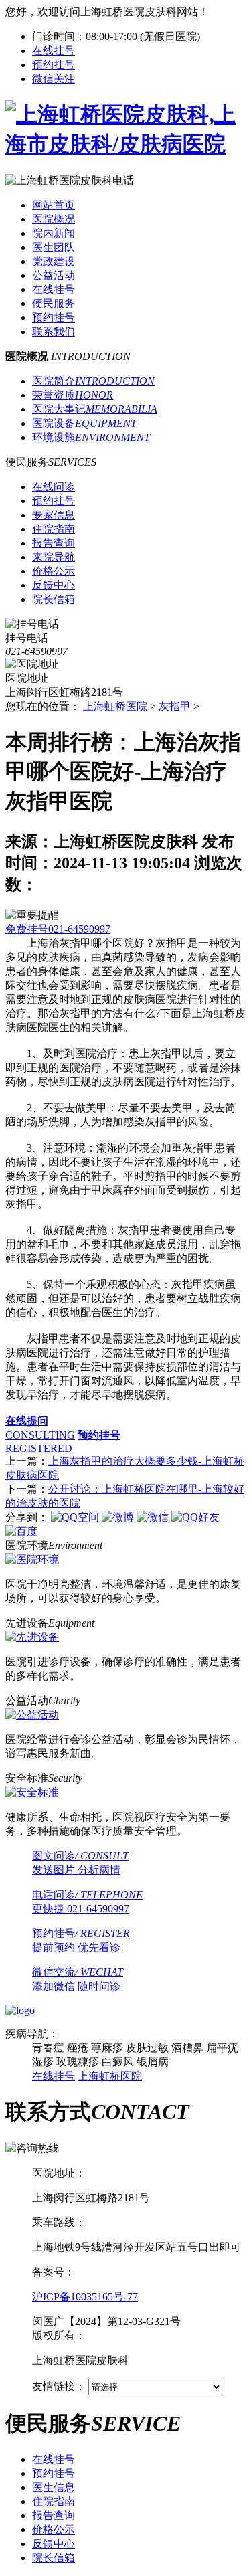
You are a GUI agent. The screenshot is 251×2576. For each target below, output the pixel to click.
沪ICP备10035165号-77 (85, 2297)
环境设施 (91, 437)
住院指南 (54, 2501)
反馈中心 (54, 2544)
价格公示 (54, 2529)
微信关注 (54, 79)
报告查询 (54, 2515)
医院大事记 (95, 409)
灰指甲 (175, 706)
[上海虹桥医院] (125, 144)
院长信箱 (54, 2558)
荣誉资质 (73, 395)
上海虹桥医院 (115, 706)
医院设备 (84, 423)
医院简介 (93, 381)
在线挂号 (54, 51)
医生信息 (54, 2487)
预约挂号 (54, 65)
